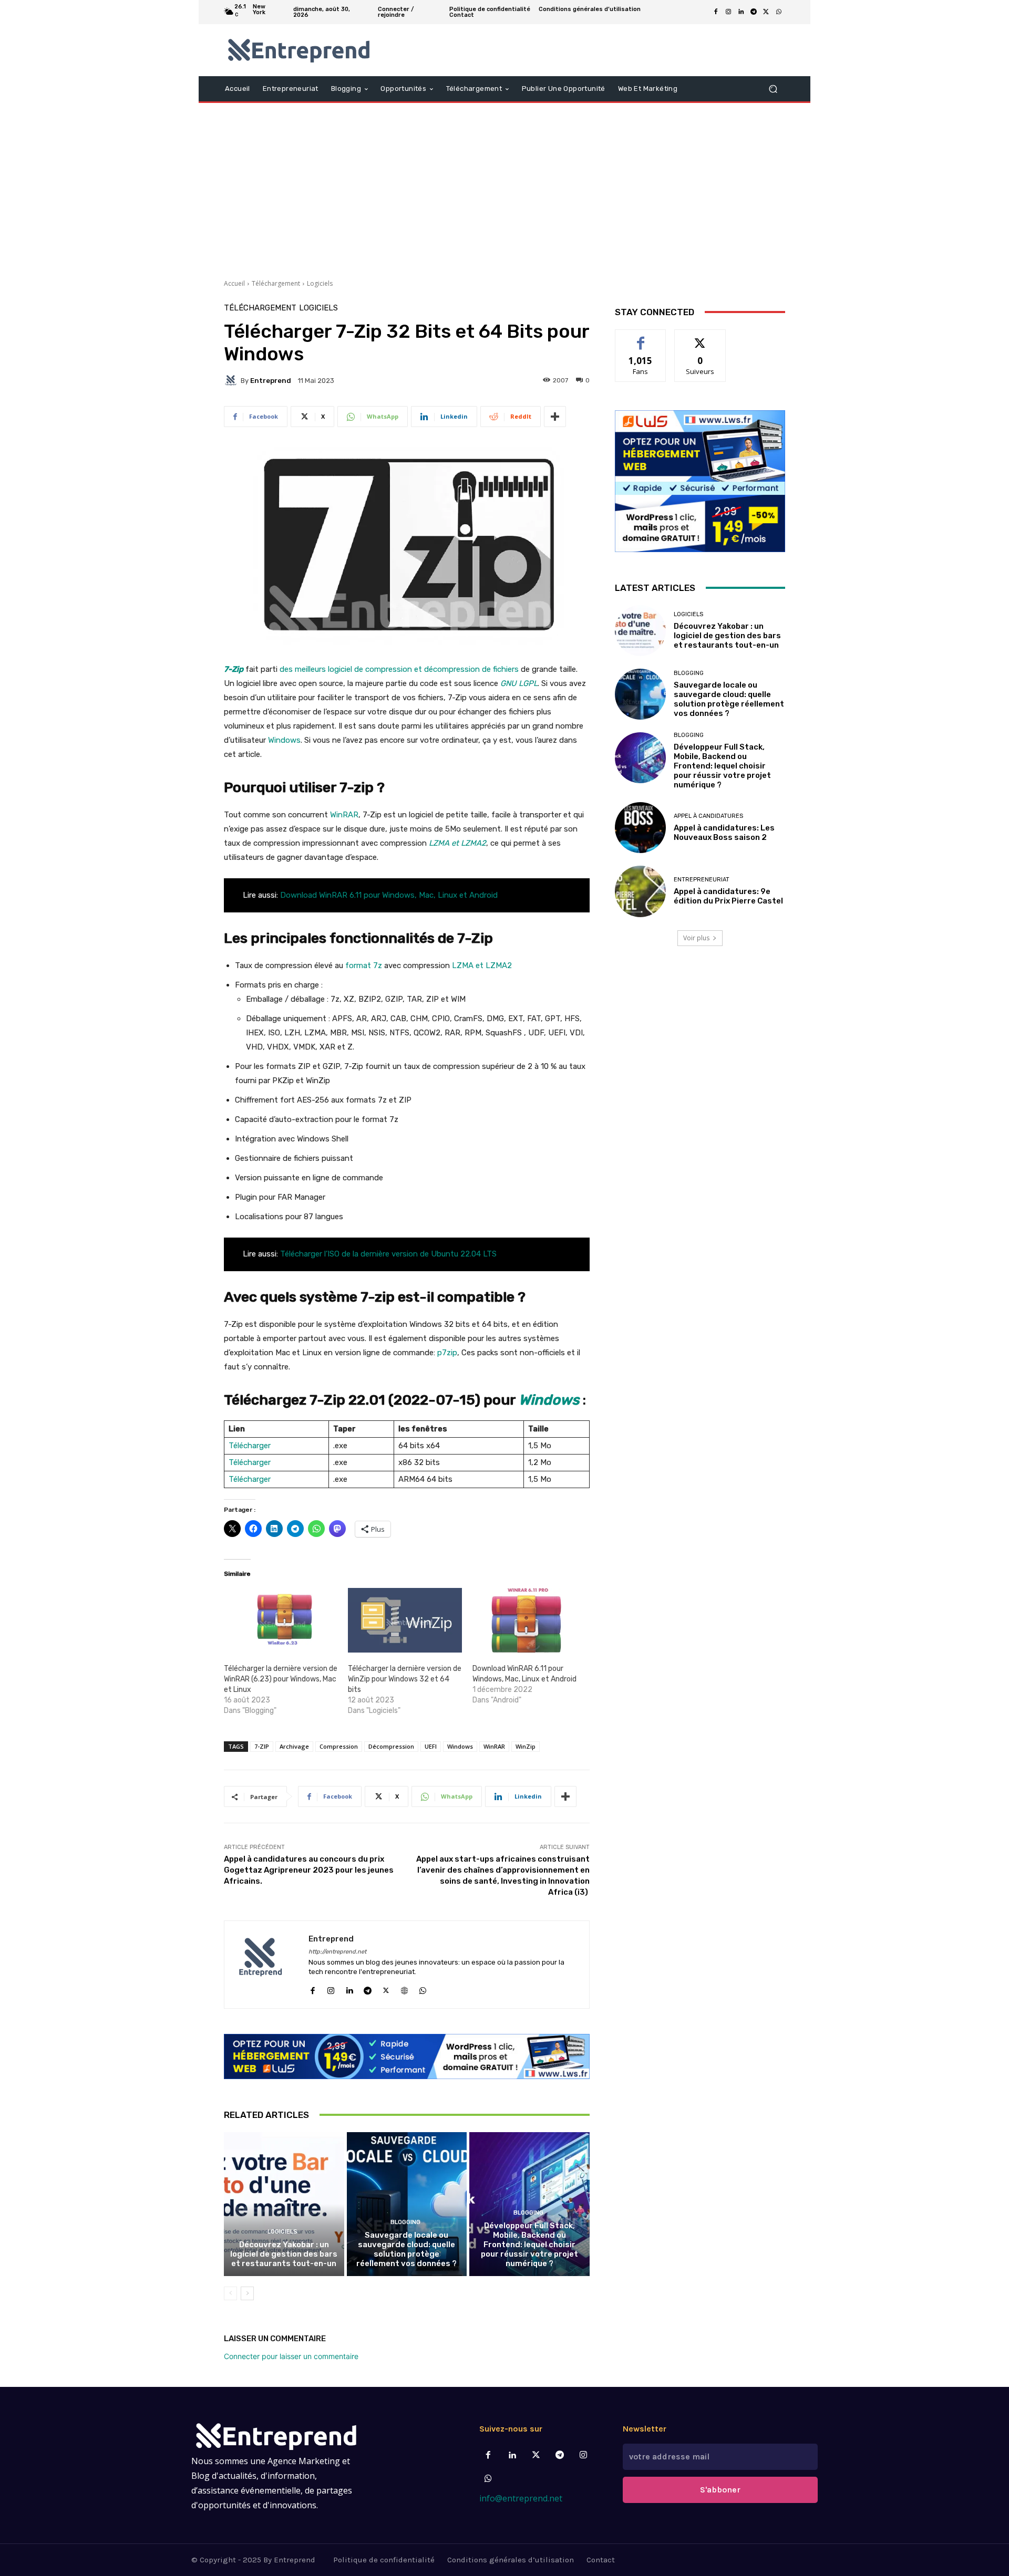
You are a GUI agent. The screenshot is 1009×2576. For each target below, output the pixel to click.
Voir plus (696, 938)
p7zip (447, 1353)
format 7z (364, 965)
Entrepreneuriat (702, 880)
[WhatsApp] (779, 12)
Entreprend (271, 381)
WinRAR (344, 815)
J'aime (641, 337)
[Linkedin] (741, 12)
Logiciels (320, 283)
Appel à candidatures (708, 816)
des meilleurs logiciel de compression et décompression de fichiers (399, 669)
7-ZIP (262, 1746)
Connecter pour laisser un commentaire (291, 2356)
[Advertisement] (504, 187)
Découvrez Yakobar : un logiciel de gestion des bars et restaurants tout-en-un (284, 2254)
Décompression (391, 1746)
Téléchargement (276, 283)
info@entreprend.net (521, 2498)
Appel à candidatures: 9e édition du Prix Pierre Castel (728, 896)
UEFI (431, 1746)
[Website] (404, 1988)
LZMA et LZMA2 (482, 965)
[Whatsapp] (488, 2479)
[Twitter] (536, 2455)
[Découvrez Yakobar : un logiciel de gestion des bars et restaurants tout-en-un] (284, 2204)
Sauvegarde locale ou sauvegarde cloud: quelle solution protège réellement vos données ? (406, 2249)
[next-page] (247, 2293)
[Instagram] (728, 12)
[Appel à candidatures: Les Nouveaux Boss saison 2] (640, 828)
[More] (555, 417)
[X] (766, 12)
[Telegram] (754, 12)
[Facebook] (716, 12)
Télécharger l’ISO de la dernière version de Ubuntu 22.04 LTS (388, 1254)
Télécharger (250, 1446)
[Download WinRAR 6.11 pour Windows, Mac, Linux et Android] (529, 1621)
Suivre (700, 337)
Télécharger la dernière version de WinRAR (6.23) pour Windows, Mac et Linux (281, 1679)
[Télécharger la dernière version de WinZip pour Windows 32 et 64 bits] (405, 1621)
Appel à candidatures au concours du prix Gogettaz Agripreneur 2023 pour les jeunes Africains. (309, 1870)
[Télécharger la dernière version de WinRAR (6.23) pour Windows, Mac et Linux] (281, 1621)
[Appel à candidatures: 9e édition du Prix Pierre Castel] (640, 891)
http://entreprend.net (337, 1952)
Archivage (294, 1746)
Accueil (234, 283)
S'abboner (720, 2490)
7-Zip (234, 669)
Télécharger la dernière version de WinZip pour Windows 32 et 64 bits (405, 1679)
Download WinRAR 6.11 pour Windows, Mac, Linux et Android (389, 895)
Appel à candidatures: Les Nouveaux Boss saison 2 (724, 833)
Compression (339, 1746)
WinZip (526, 1746)
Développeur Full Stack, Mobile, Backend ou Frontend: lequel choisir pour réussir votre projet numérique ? (529, 2245)
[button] (773, 89)
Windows (284, 740)
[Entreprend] (232, 380)
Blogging (405, 2222)
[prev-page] (230, 2293)
